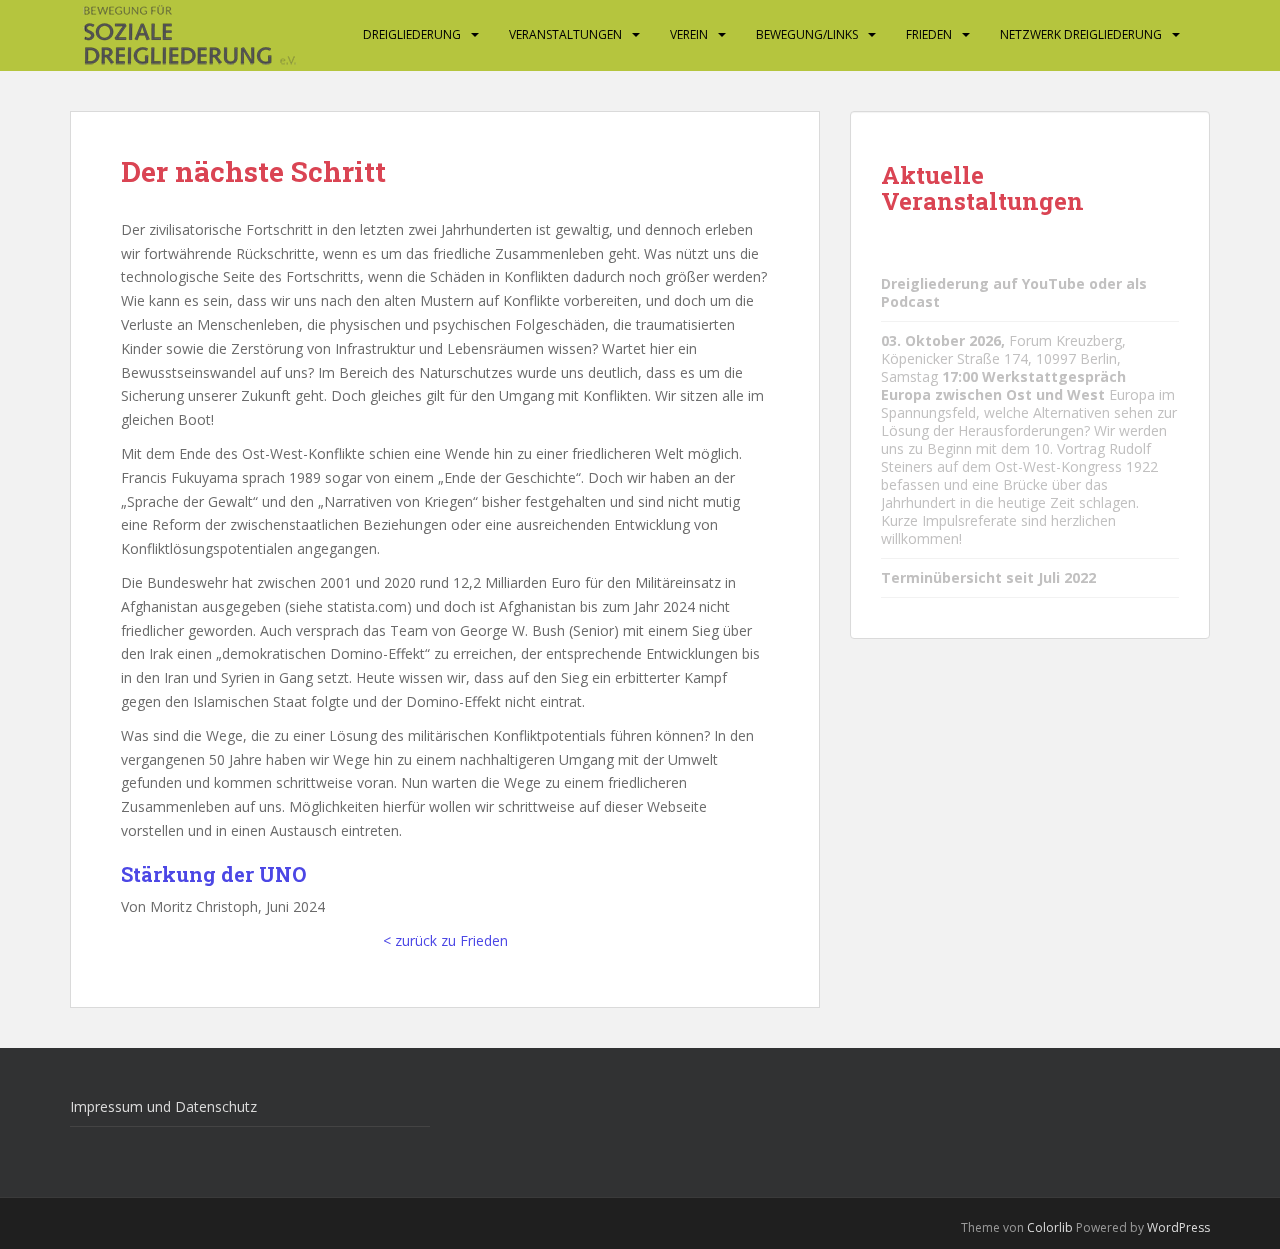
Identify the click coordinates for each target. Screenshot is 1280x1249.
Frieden (929, 34)
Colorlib (1050, 1227)
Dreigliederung (412, 34)
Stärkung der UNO (213, 874)
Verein (689, 34)
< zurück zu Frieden (445, 940)
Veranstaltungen (565, 34)
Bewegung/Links (807, 34)
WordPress (1178, 1227)
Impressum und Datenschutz (163, 1106)
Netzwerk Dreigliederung (1081, 34)
